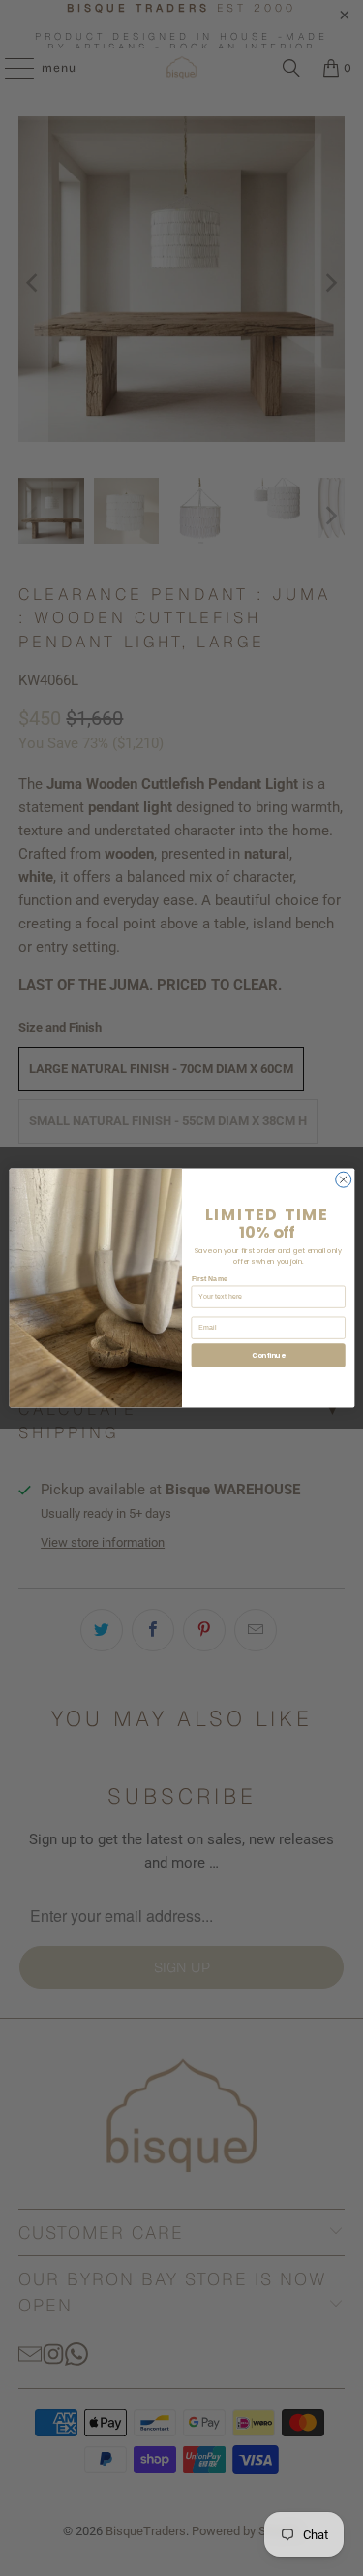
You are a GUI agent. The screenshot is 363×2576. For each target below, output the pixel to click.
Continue (268, 1356)
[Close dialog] (343, 1179)
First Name (209, 1279)
